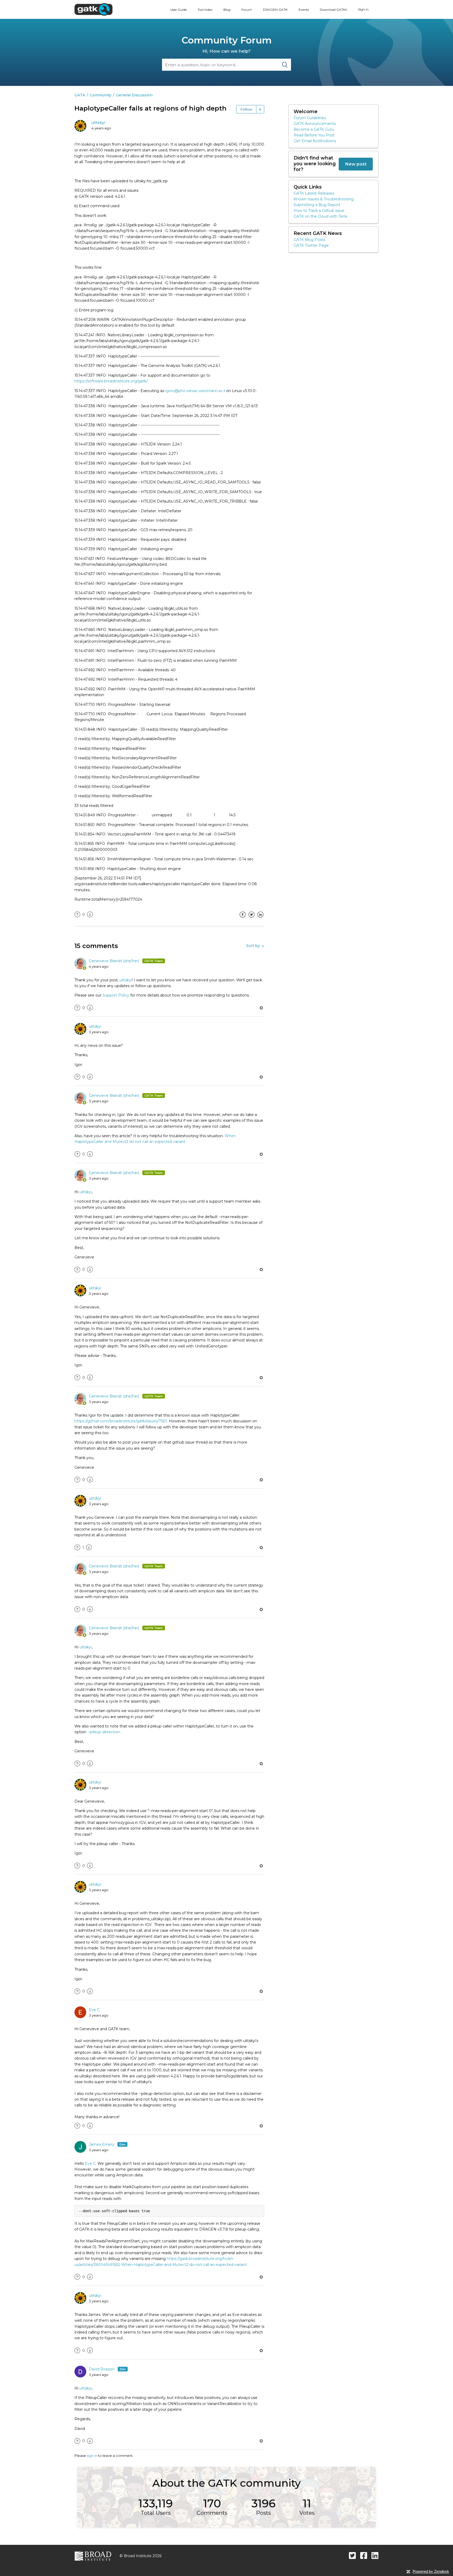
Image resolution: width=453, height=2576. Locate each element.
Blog (227, 10)
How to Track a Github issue (319, 211)
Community (101, 95)
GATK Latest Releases (314, 193)
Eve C (94, 2010)
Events (304, 10)
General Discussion (134, 95)
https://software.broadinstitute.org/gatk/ (111, 381)
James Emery (102, 2144)
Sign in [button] (363, 9)
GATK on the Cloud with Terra (320, 216)
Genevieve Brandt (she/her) (115, 961)
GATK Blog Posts (309, 240)
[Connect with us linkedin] (375, 2555)
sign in (92, 2456)
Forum (247, 10)
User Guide (179, 10)
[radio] (77, 915)
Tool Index (205, 10)
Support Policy (116, 995)
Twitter (251, 918)
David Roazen (102, 2369)
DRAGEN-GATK (275, 10)
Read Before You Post (314, 135)
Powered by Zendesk (431, 2571)
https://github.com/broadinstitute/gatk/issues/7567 (121, 1421)
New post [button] (356, 164)
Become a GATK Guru (314, 129)
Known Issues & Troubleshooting (324, 199)
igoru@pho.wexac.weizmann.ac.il (195, 391)
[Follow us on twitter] (352, 2555)
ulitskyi (98, 123)
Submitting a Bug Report (317, 205)
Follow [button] (246, 109)
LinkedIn (260, 918)
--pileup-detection (104, 1732)
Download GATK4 (333, 10)
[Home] (93, 9)
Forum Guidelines (310, 118)
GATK (80, 95)
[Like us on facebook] (364, 2555)
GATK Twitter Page (311, 245)
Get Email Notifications (315, 141)
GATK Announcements (315, 124)
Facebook (242, 918)
